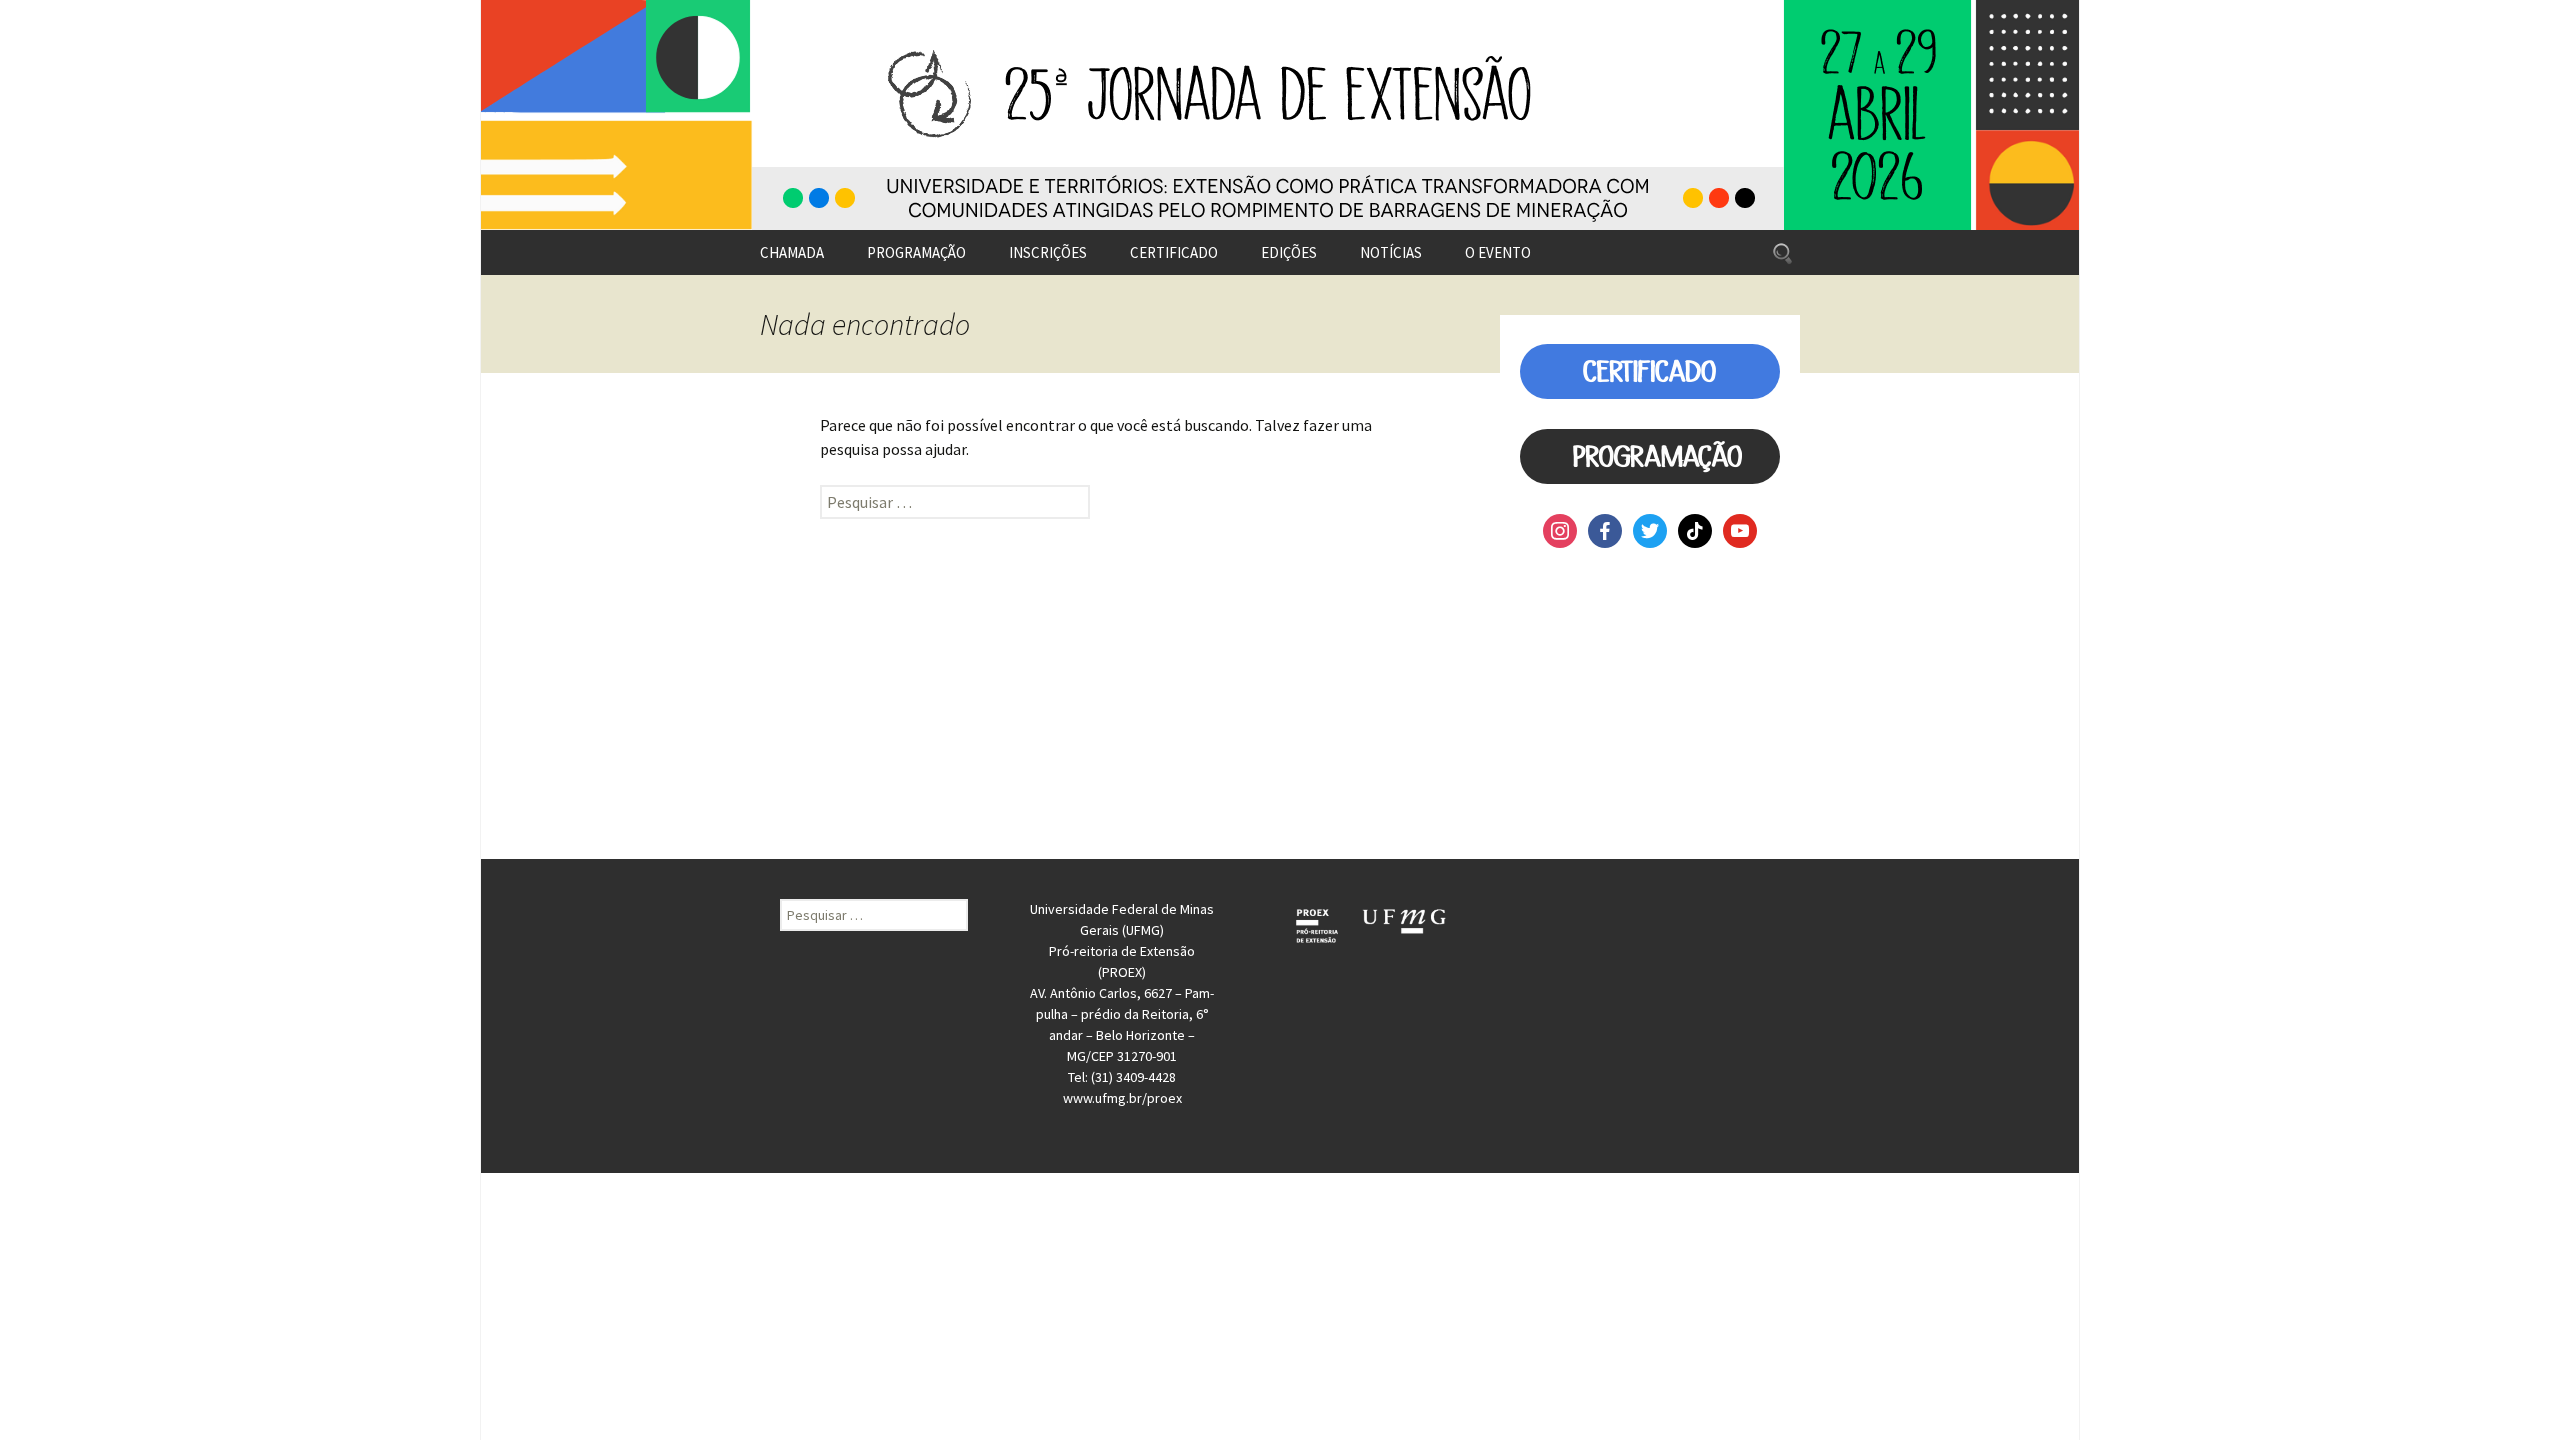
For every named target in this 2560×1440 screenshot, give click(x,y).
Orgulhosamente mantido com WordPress (607, 1183)
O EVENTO (1498, 252)
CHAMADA (792, 252)
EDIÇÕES (1289, 252)
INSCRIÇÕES (1048, 252)
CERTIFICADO (1174, 252)
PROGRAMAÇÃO (916, 252)
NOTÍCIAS (1391, 252)
